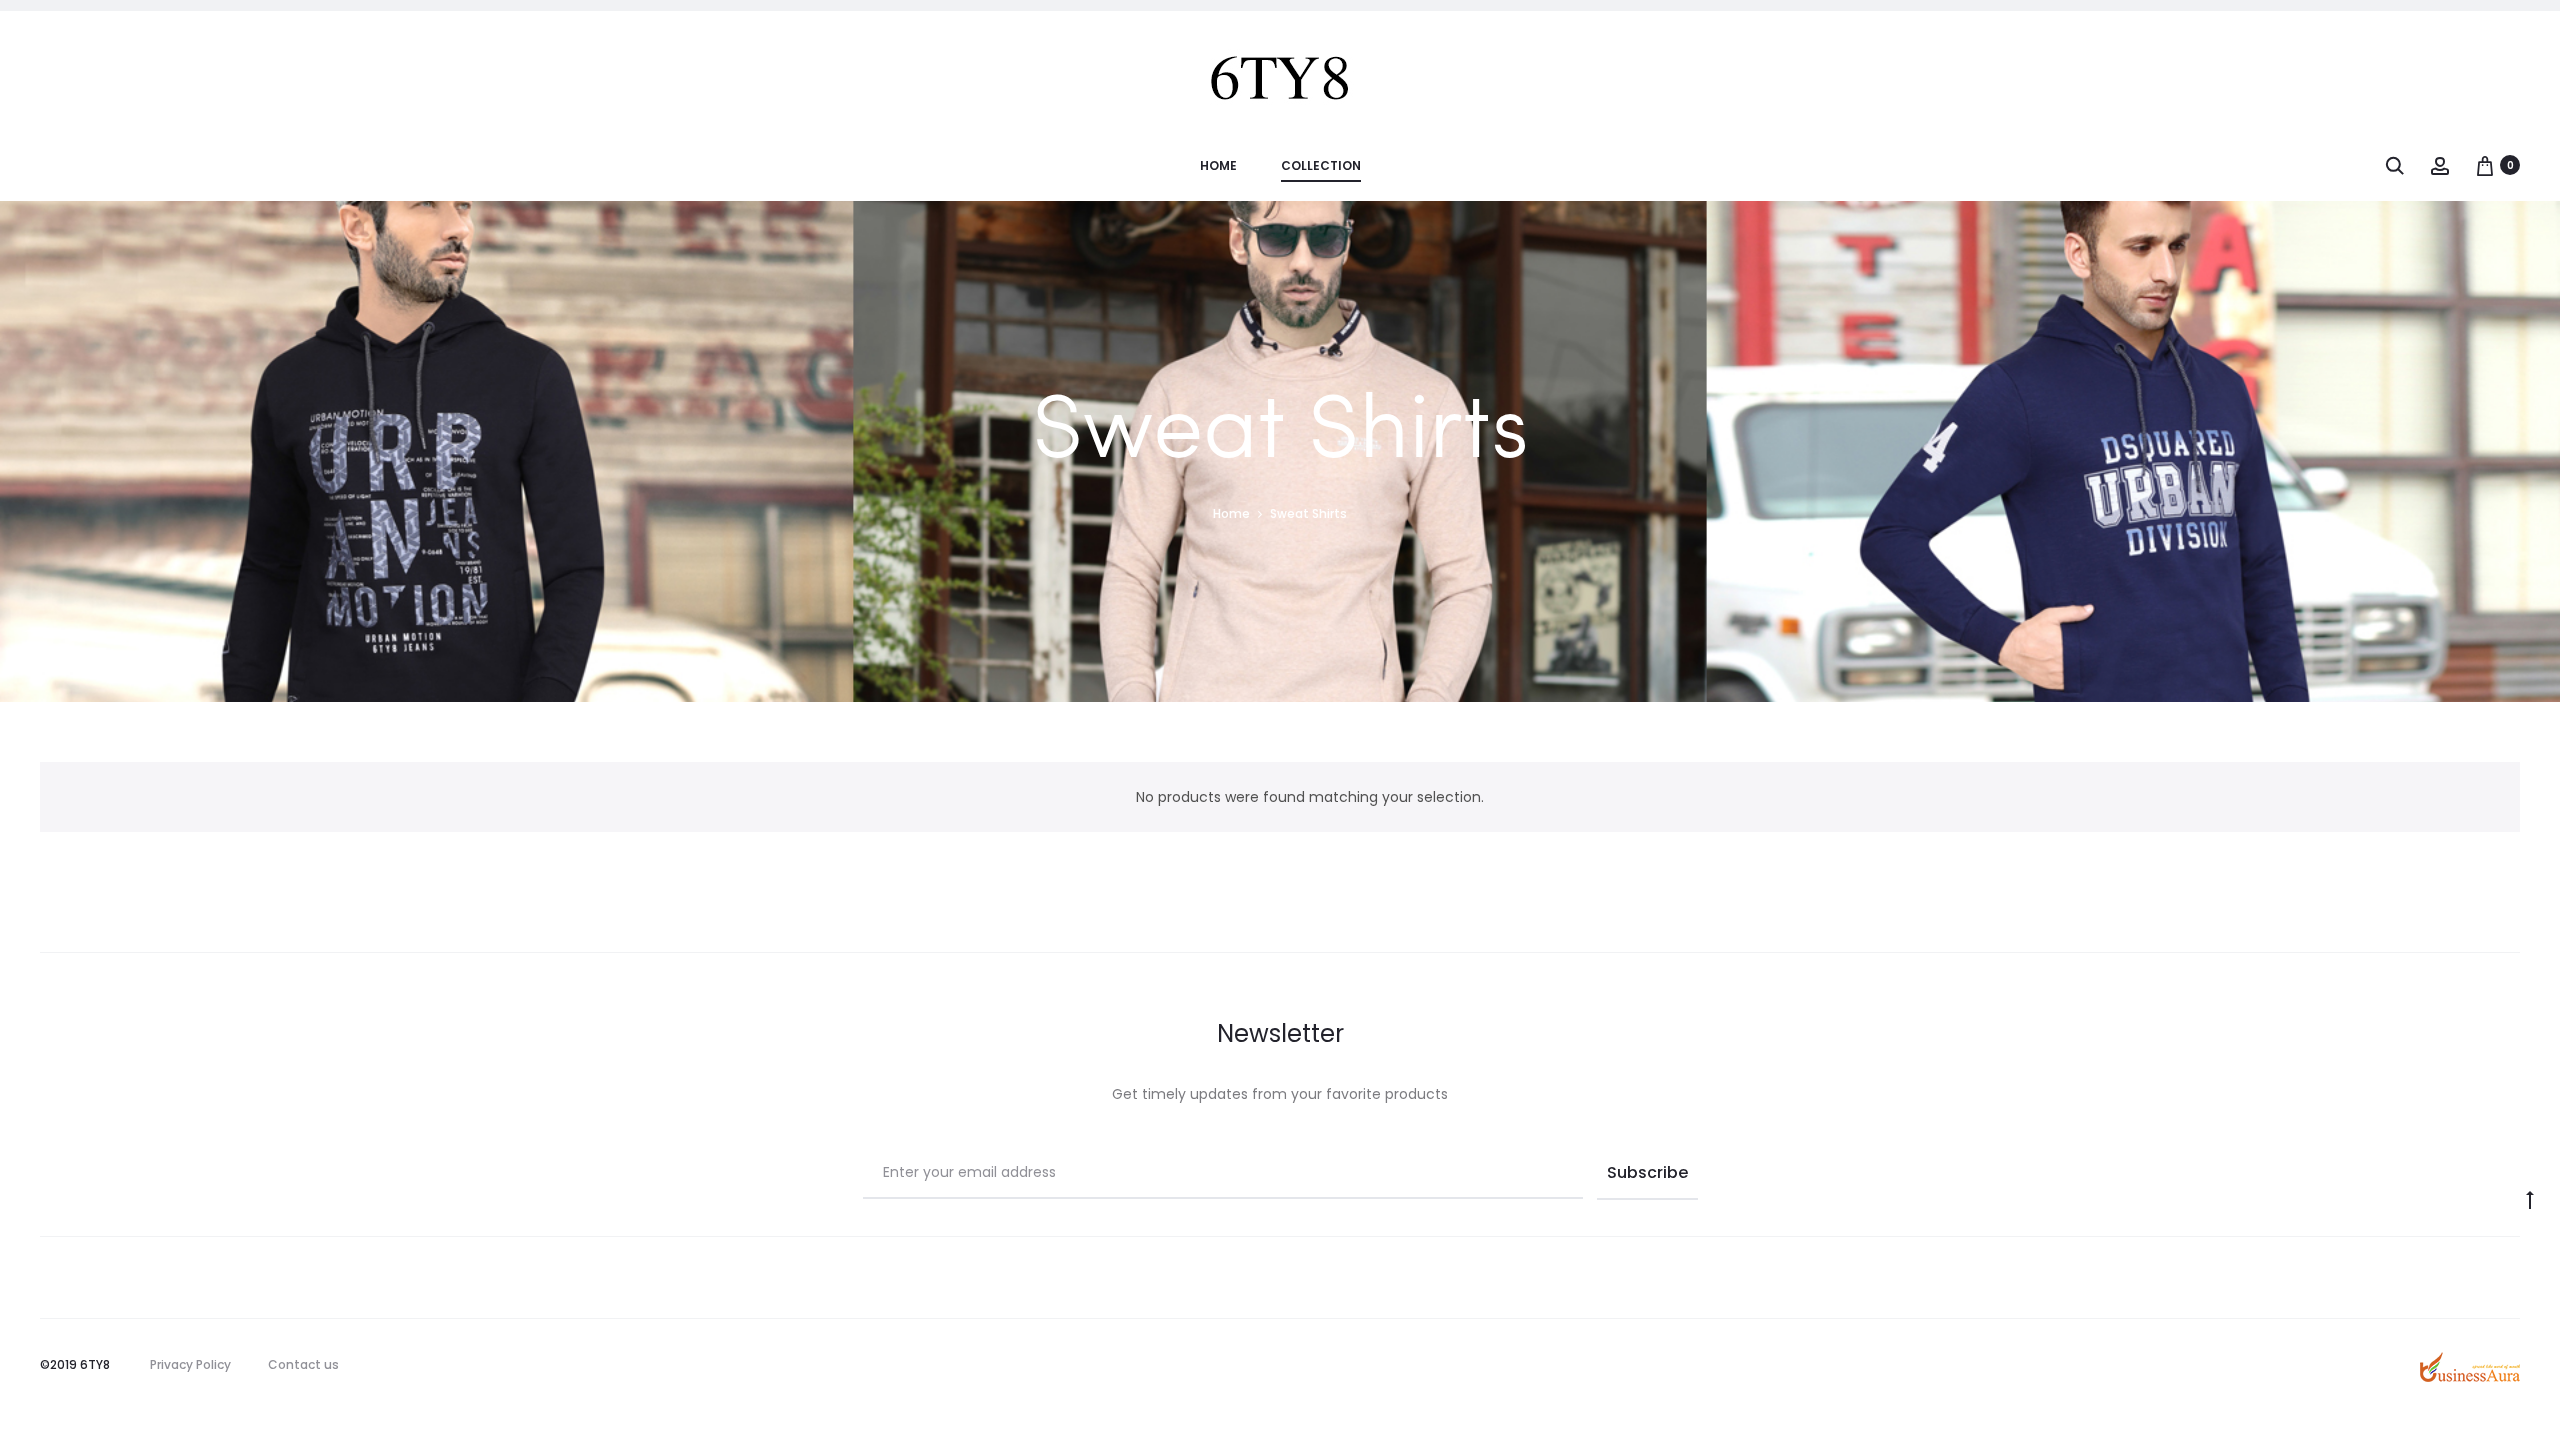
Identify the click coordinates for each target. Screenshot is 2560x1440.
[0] (2485, 165)
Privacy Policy (190, 1364)
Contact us (303, 1364)
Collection (1321, 165)
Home (1218, 165)
